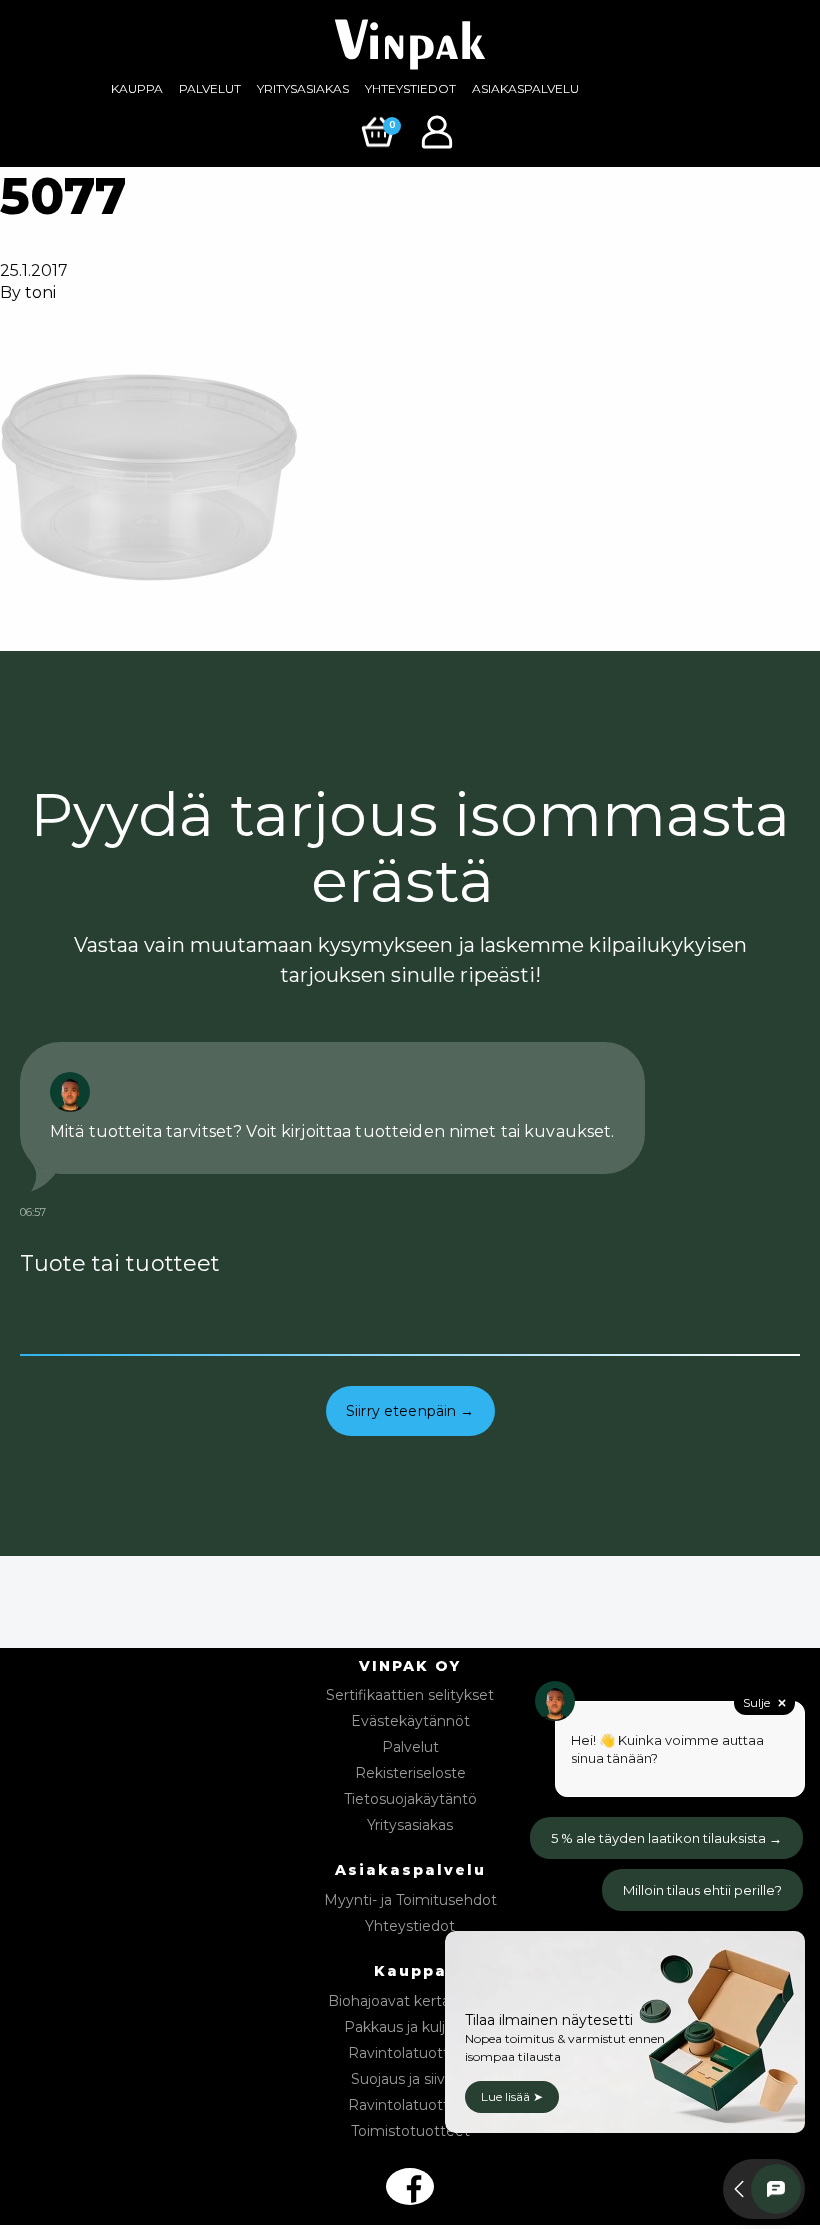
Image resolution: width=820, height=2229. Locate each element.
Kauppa (137, 88)
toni (40, 292)
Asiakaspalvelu (525, 88)
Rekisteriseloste (410, 1773)
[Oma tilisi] (439, 130)
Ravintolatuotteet (410, 2053)
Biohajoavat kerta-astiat (410, 2001)
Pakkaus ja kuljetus (410, 2027)
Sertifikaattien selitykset (410, 1695)
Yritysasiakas (303, 88)
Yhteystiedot (410, 88)
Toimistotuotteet (410, 2131)
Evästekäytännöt (410, 1721)
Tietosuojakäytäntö (410, 1799)
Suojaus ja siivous (410, 2079)
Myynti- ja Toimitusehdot (410, 1900)
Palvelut (210, 88)
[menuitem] (137, 89)
